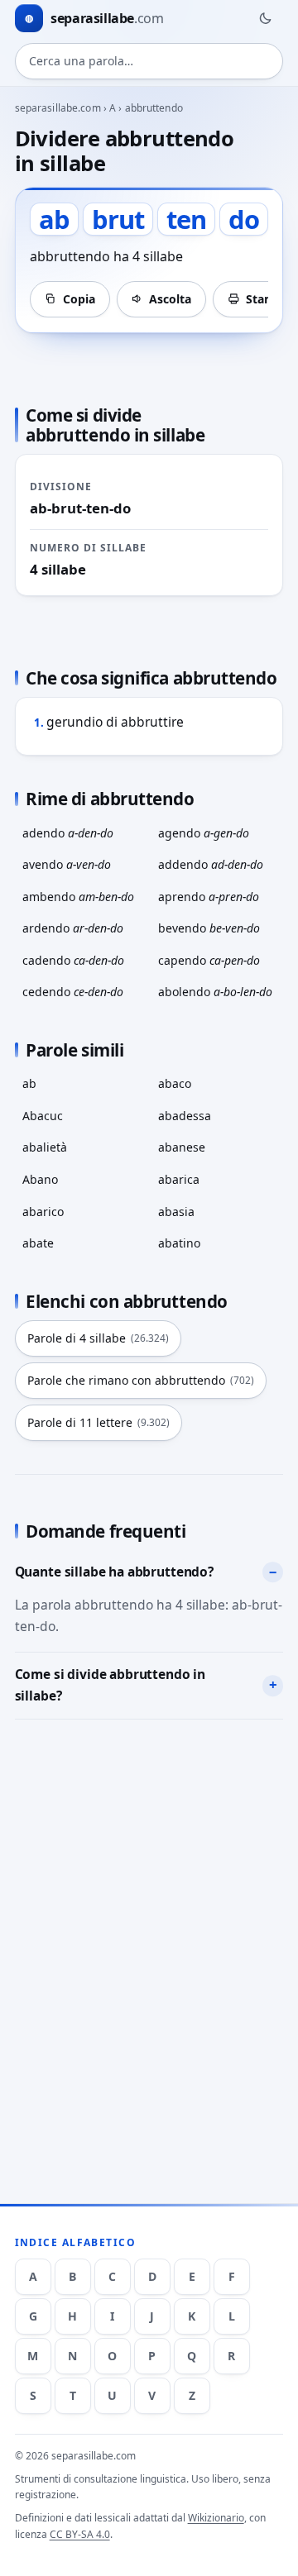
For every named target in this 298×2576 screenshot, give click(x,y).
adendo (68, 833)
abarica (179, 1179)
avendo (67, 864)
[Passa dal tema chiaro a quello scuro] (265, 18)
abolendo (215, 992)
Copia (79, 299)
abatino (179, 1243)
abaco (175, 1083)
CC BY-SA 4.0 (80, 2534)
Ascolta (170, 299)
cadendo (73, 960)
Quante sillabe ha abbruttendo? (114, 1572)
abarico (43, 1212)
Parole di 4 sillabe (98, 1338)
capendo (209, 960)
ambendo (78, 897)
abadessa (185, 1116)
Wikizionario (216, 2518)
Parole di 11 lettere (99, 1422)
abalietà (45, 1147)
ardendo (73, 928)
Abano (40, 1179)
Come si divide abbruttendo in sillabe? (111, 1685)
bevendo (209, 928)
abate (38, 1243)
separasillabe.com (58, 108)
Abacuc (43, 1116)
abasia (176, 1212)
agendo (204, 833)
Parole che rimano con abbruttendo (141, 1380)
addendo (211, 864)
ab (29, 1083)
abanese (182, 1147)
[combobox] (149, 61)
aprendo (209, 897)
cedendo (73, 992)
